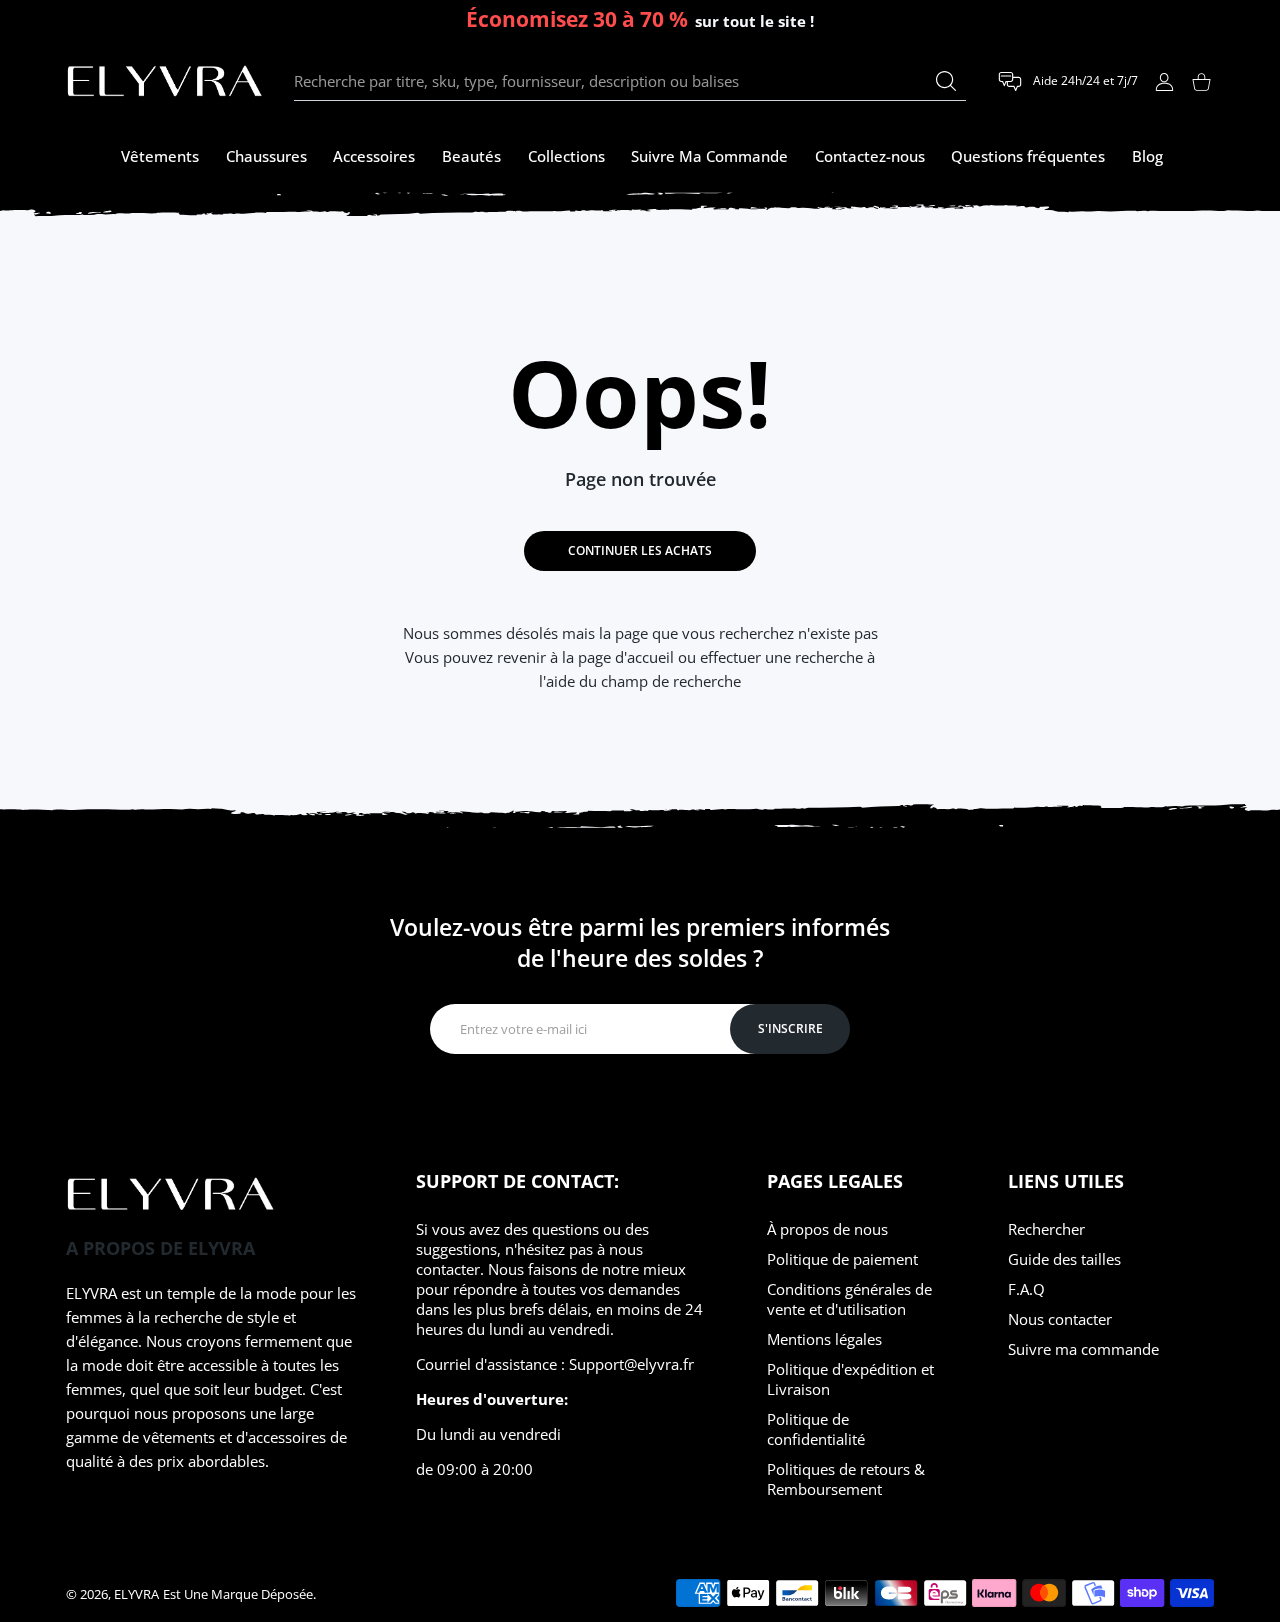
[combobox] (630, 82)
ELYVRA (136, 1594)
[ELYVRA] (165, 82)
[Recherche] (946, 81)
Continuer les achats (640, 550)
